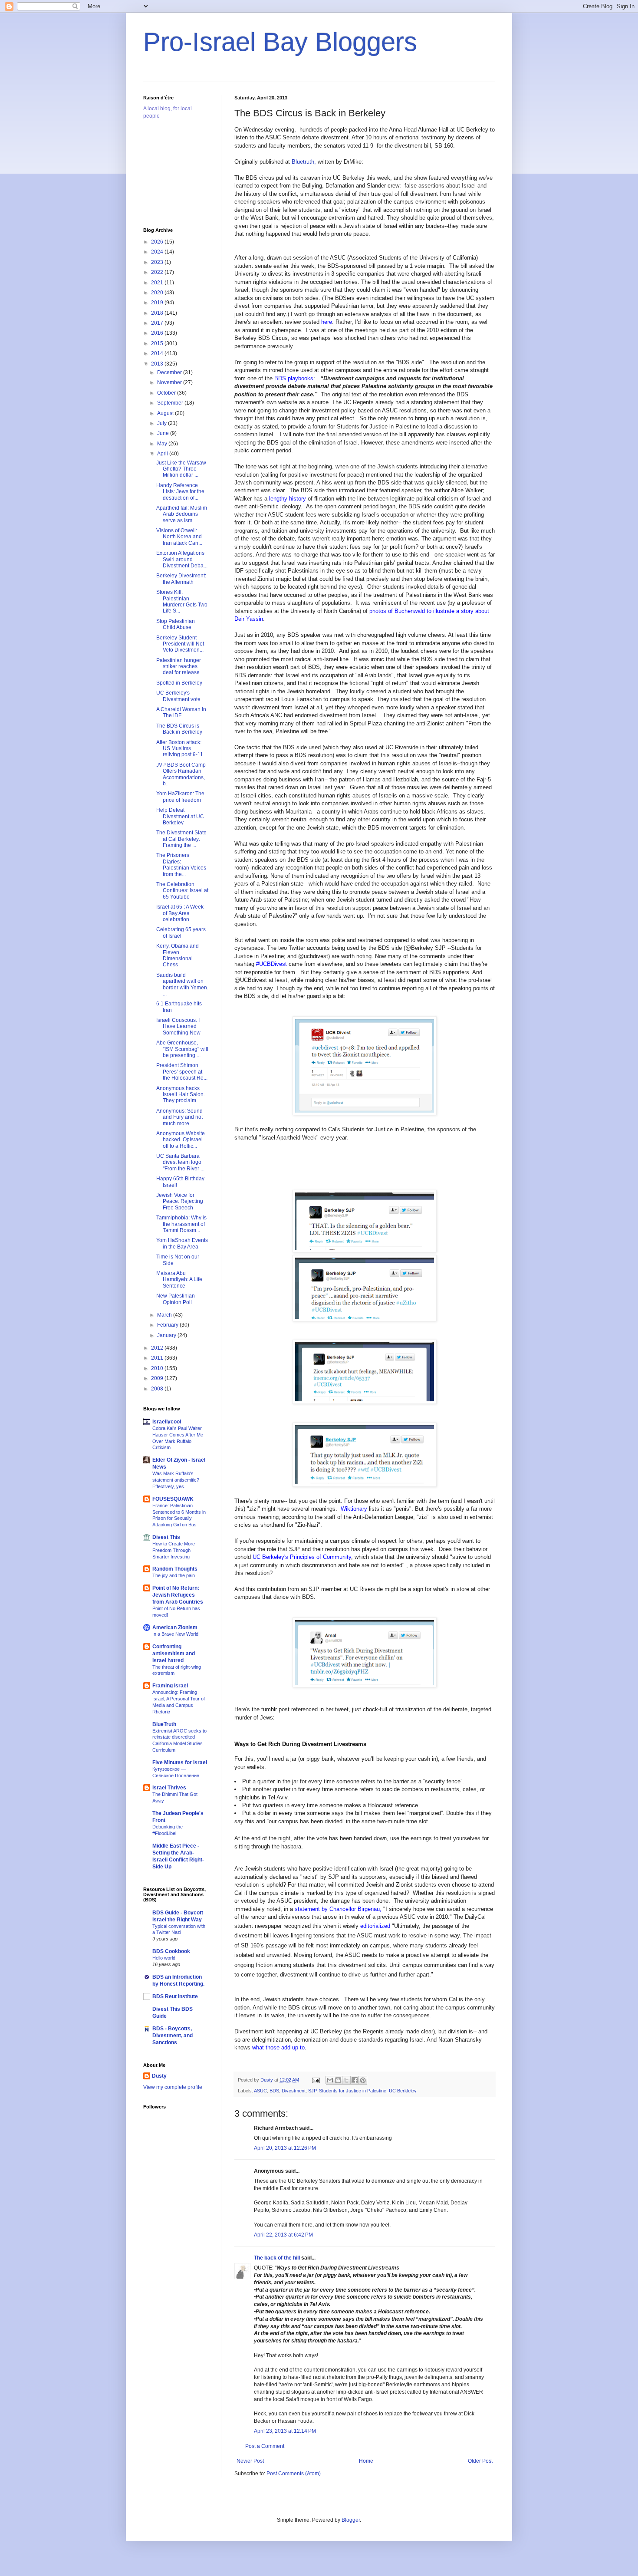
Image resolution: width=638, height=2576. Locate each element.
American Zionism (175, 1627)
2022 (158, 272)
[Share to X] (346, 2080)
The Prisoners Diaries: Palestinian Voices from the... (181, 865)
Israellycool (167, 1422)
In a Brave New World (175, 1634)
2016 (158, 333)
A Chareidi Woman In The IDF (181, 712)
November (170, 382)
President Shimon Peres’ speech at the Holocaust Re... (182, 1072)
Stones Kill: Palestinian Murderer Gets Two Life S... (182, 601)
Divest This (166, 1537)
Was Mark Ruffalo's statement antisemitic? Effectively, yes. (176, 1480)
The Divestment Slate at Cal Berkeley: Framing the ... (181, 839)
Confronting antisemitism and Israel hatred (174, 1654)
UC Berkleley (403, 2091)
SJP (312, 2091)
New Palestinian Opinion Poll (176, 1299)
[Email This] (330, 2080)
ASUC (260, 2091)
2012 (158, 1348)
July (163, 423)
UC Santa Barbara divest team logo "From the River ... (180, 1162)
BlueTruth (164, 1724)
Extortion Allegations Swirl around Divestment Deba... (182, 559)
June (164, 433)
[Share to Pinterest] (363, 2080)
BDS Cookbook (171, 1951)
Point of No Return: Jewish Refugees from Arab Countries (178, 1595)
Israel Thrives (169, 1788)
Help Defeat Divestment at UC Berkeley (180, 816)
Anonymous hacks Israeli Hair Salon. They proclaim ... (181, 1095)
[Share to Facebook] (355, 2080)
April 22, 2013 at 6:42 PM (283, 2235)
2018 (158, 313)
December (170, 372)
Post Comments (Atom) (294, 2474)
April (163, 454)
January (167, 1335)
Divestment (294, 2091)
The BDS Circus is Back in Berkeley (179, 729)
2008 (158, 1389)
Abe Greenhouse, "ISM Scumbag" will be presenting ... (182, 1049)
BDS (274, 2091)
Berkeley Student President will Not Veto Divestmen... (180, 644)
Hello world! (164, 1958)
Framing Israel (170, 1686)
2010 (158, 1368)
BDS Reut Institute (175, 1996)
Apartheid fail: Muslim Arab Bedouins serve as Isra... (182, 514)
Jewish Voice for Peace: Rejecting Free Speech (180, 1201)
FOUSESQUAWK (173, 1499)
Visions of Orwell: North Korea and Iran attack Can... (179, 537)
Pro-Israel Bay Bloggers (280, 42)
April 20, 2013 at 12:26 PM (285, 2148)
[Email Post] (316, 2080)
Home (366, 2461)
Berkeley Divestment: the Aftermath (181, 579)
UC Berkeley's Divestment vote (178, 696)
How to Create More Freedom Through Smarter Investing (174, 1550)
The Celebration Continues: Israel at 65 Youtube (182, 891)
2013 (158, 364)
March (165, 1315)
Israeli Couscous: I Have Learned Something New (178, 1026)
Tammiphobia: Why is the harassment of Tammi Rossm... (181, 1224)
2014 (158, 353)
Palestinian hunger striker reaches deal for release (179, 667)
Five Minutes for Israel (180, 1762)
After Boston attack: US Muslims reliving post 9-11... (182, 749)
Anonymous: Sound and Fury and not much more (179, 1117)
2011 (158, 1358)
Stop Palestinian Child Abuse (176, 624)
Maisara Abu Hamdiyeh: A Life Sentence (179, 1280)
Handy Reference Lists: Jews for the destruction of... (180, 492)
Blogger (351, 2520)
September (171, 403)
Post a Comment (265, 2446)
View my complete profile (173, 2087)
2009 (158, 1378)
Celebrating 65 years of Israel (181, 932)
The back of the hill (277, 2258)
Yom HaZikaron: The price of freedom (180, 797)
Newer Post (250, 2461)
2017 (158, 323)
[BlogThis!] (338, 2080)
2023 (158, 262)
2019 (158, 303)
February (168, 1325)
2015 (158, 343)
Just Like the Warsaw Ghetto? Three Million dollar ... (181, 469)
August (166, 413)
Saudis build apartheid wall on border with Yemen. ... (182, 984)
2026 (158, 242)
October (167, 393)
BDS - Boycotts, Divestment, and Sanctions (173, 2036)
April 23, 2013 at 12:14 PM (285, 2431)
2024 (158, 252)
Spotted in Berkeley (179, 683)
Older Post (480, 2461)
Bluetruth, (304, 162)
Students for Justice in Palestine (353, 2091)
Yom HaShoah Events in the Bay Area (182, 1243)
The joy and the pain (174, 1575)
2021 (158, 283)
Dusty (159, 2076)
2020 (158, 293)
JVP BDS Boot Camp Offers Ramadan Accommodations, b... (181, 774)
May (163, 444)
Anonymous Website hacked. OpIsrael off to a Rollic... (181, 1140)
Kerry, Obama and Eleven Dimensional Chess (178, 955)
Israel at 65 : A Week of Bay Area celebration (180, 913)
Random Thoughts (175, 1569)
